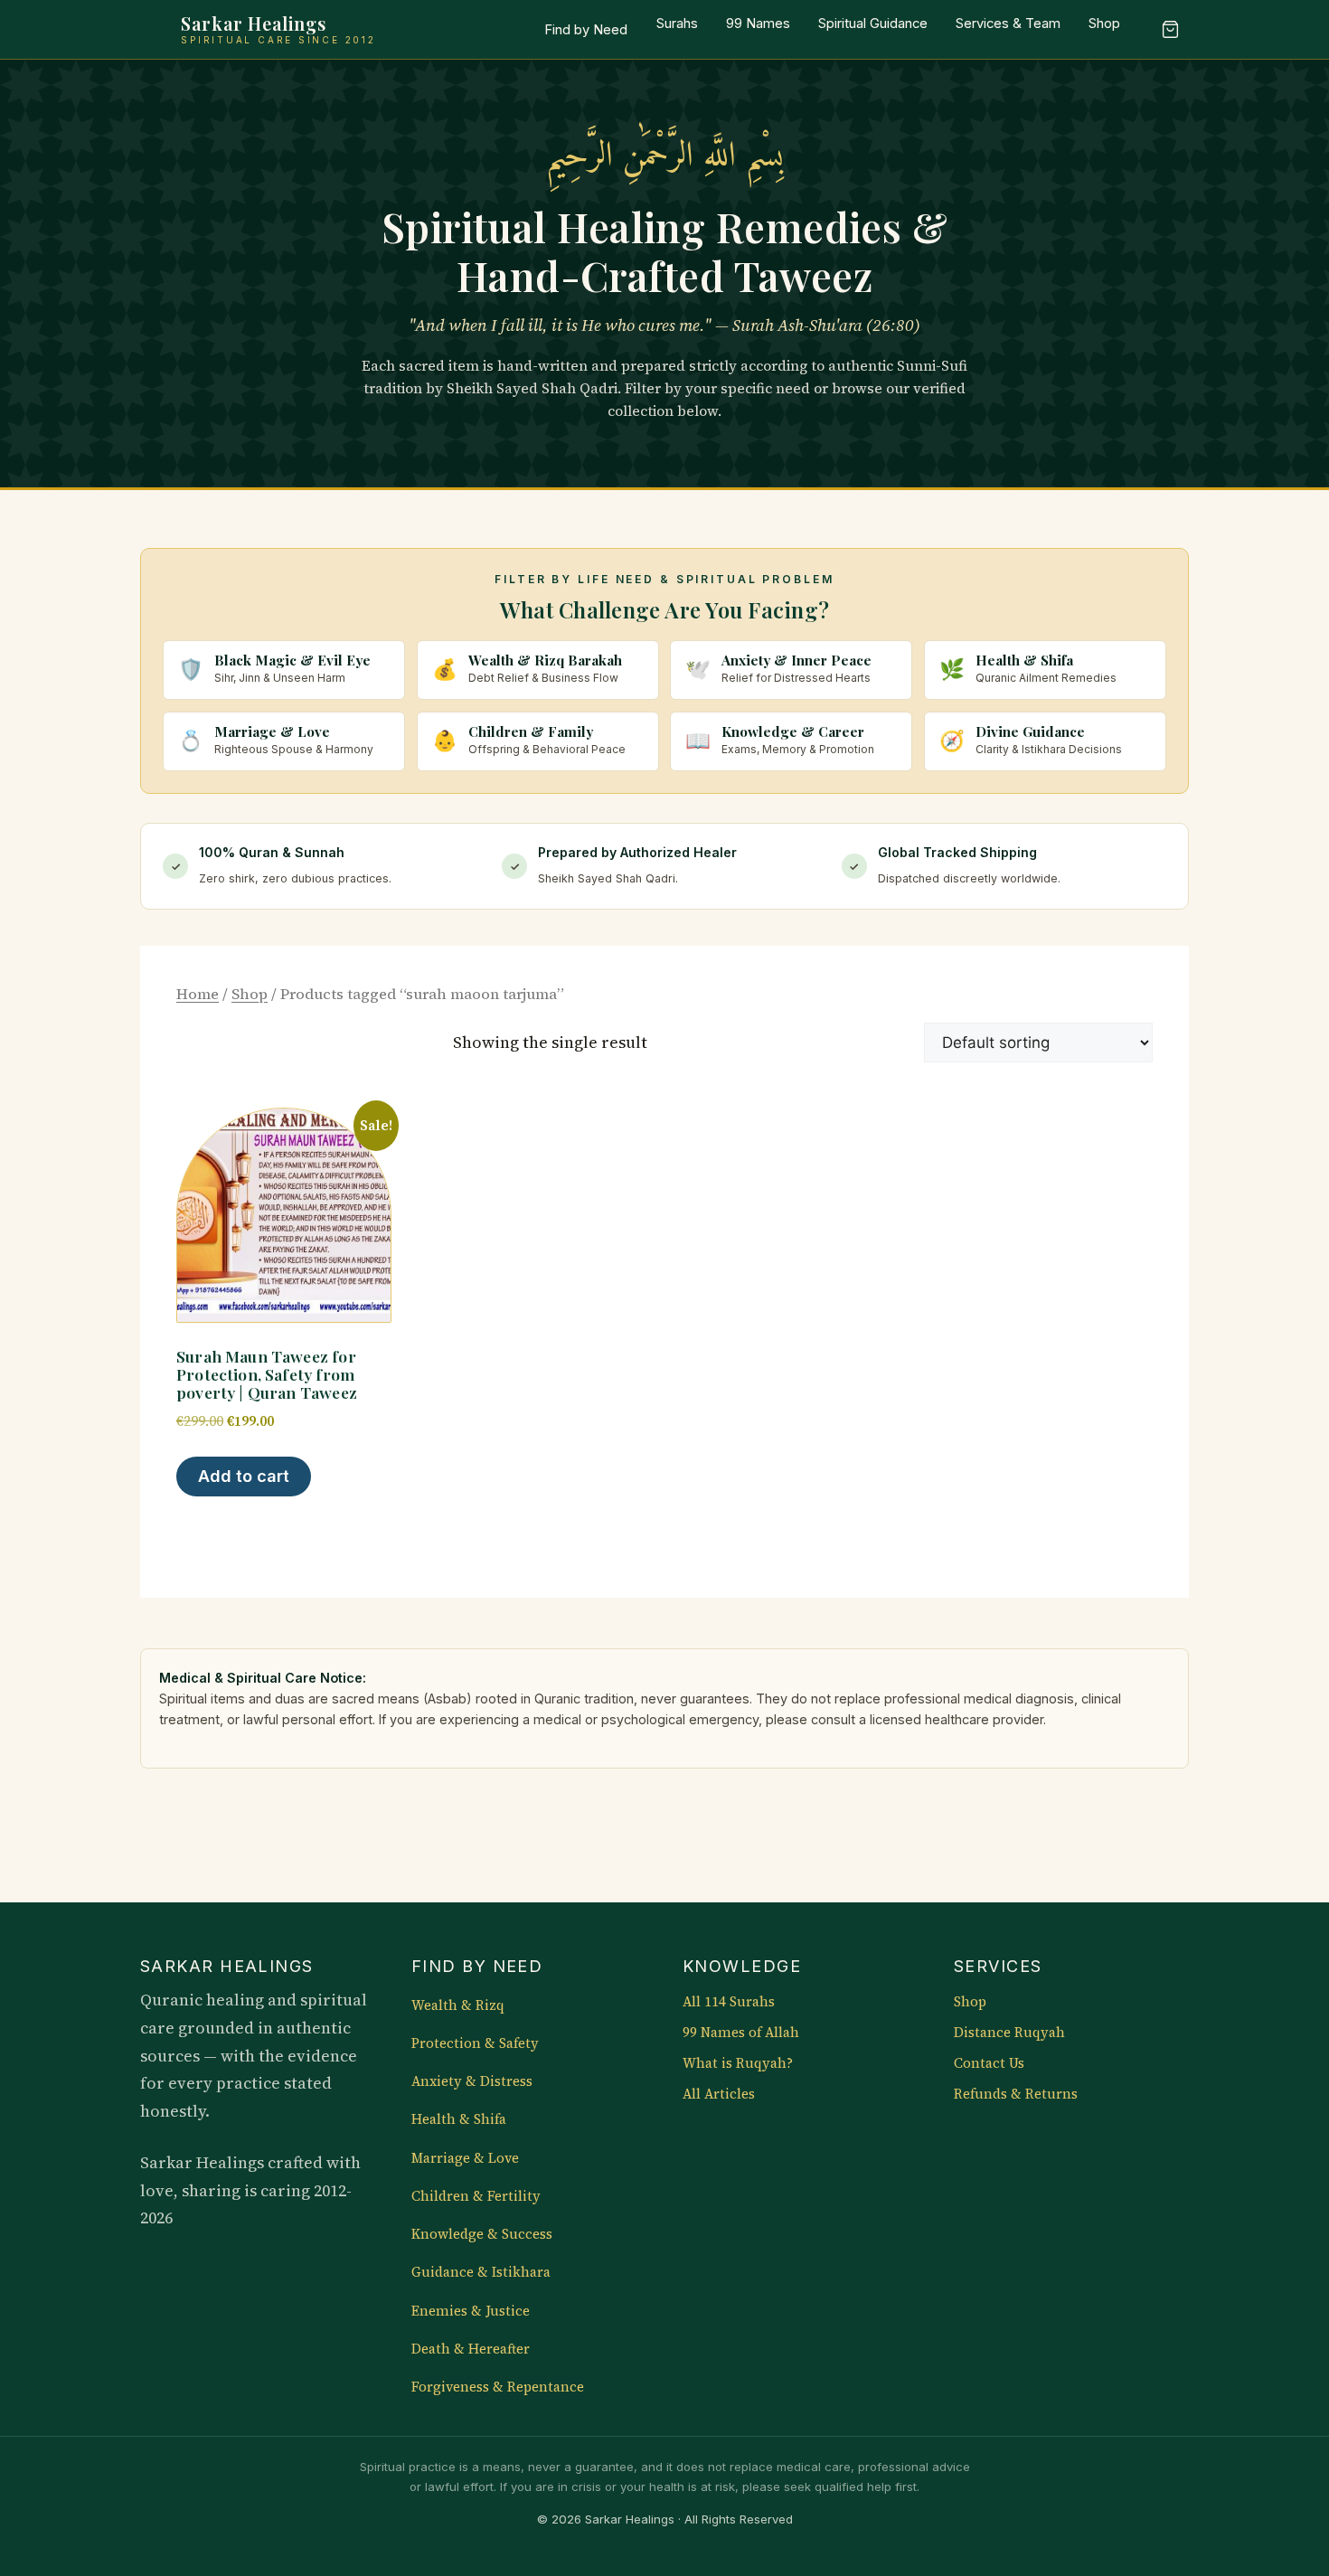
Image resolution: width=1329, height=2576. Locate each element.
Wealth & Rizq (458, 2005)
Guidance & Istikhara (481, 2272)
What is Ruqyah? (738, 2063)
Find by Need (586, 30)
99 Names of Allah (741, 2033)
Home (198, 994)
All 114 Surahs (729, 2002)
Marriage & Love (465, 2158)
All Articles (719, 2094)
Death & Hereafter (471, 2349)
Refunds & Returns (1016, 2094)
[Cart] (1170, 30)
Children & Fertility (476, 2196)
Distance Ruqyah (1009, 2033)
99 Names (758, 24)
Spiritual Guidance (873, 24)
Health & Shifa (459, 2119)
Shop (1104, 24)
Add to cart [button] (244, 1476)
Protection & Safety (475, 2043)
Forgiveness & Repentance (498, 2387)
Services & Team (1008, 24)
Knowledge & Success (482, 2234)
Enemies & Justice (471, 2311)
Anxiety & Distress (472, 2081)
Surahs (677, 24)
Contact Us (989, 2063)
